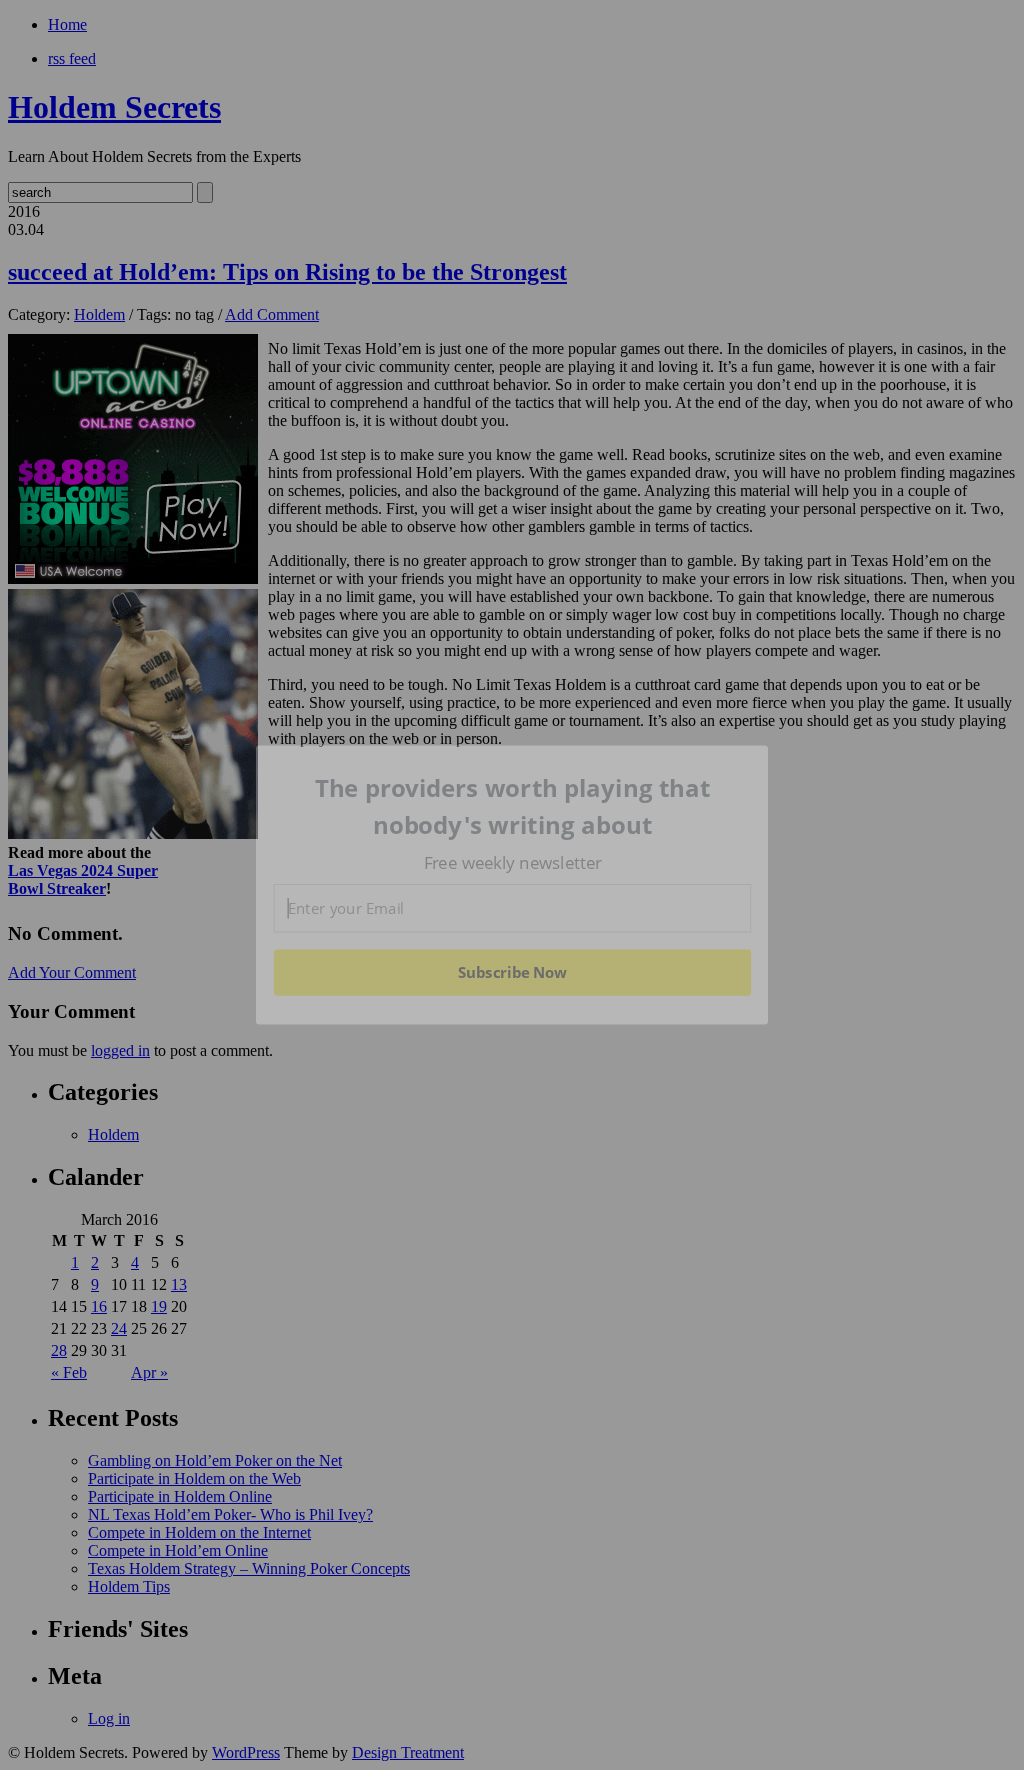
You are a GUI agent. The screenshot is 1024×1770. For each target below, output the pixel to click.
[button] (513, 806)
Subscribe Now (512, 972)
